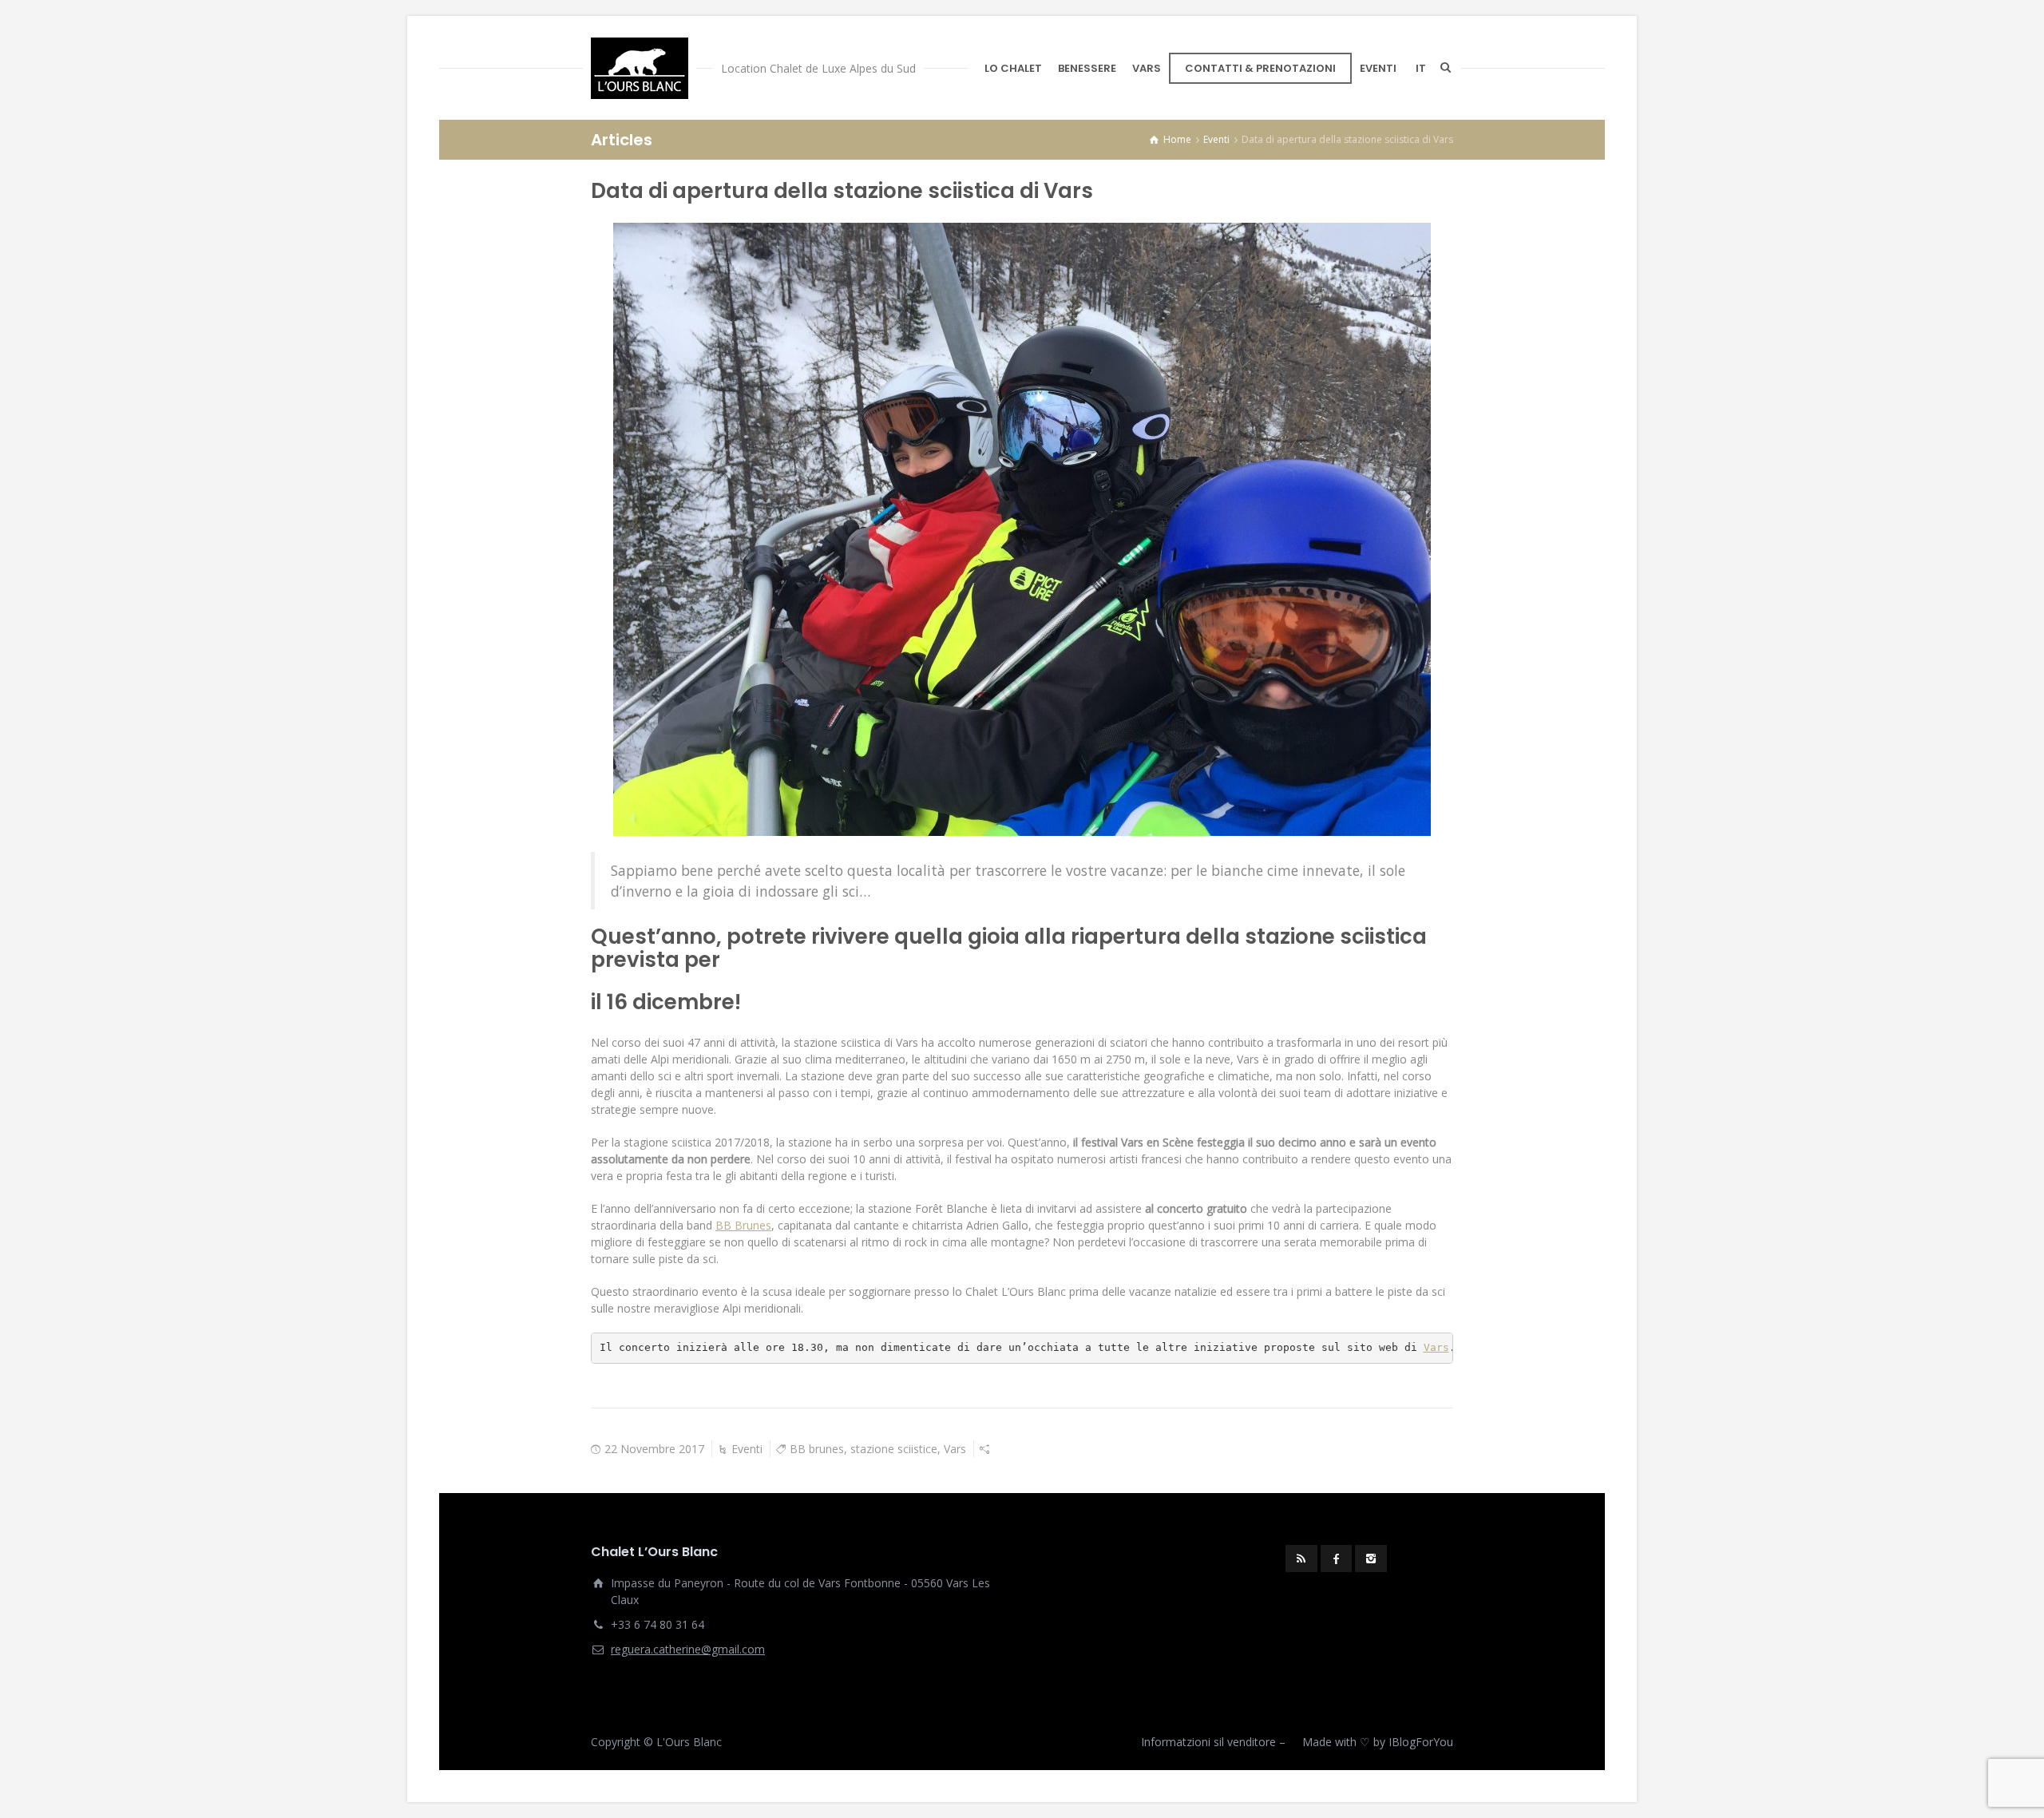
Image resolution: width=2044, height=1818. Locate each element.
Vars (1436, 1347)
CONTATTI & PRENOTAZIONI (1260, 68)
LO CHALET (1013, 68)
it (1421, 68)
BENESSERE (1087, 68)
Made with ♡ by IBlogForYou (1378, 1742)
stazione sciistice (894, 1449)
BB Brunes (743, 1225)
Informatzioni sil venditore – (1213, 1742)
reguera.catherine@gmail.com (688, 1649)
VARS (1147, 68)
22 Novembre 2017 (654, 1449)
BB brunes (817, 1449)
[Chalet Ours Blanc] (640, 68)
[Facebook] (1337, 1559)
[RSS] (1301, 1559)
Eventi (747, 1449)
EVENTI (1378, 68)
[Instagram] (1371, 1559)
